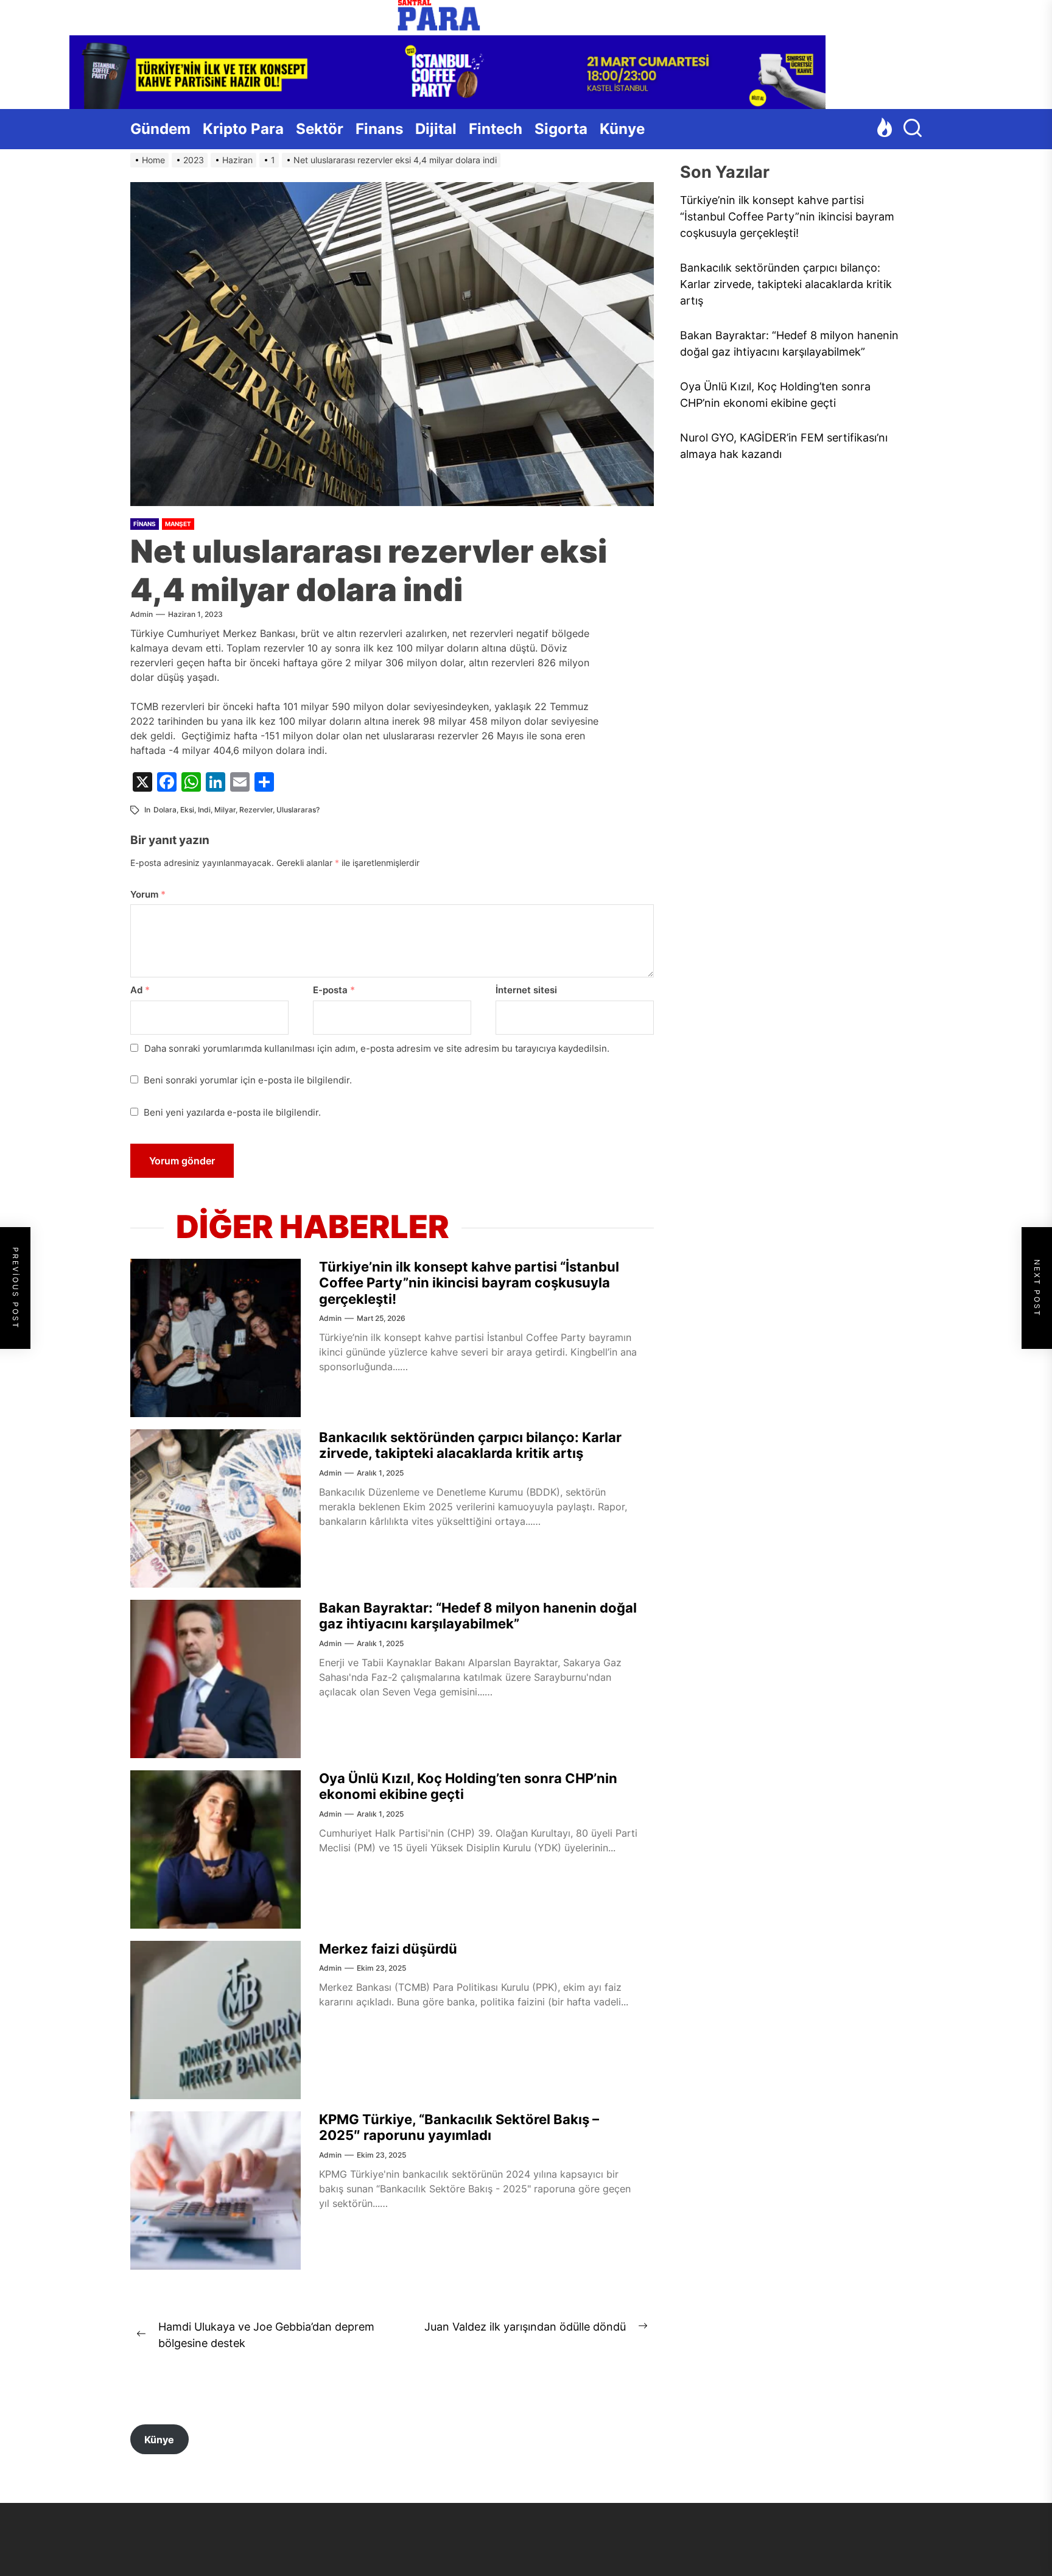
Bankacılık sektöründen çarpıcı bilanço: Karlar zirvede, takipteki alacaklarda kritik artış (470, 1445)
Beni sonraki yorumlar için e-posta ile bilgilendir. (248, 1080)
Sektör (320, 129)
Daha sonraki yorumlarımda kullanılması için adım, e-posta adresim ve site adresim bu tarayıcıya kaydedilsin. (377, 1048)
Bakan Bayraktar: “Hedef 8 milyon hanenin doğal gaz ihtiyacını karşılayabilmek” (478, 1616)
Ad (140, 990)
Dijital (436, 129)
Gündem (160, 129)
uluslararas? (298, 810)
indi (204, 810)
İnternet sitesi (526, 990)
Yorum (148, 894)
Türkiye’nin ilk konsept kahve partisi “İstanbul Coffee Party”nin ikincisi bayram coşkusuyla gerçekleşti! (469, 1283)
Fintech (496, 129)
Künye (622, 129)
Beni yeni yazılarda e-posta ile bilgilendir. (232, 1112)
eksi (187, 810)
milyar (225, 810)
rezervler (256, 810)
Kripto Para (243, 129)
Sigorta (561, 129)
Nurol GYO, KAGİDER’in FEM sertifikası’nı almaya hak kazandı (784, 446)
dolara (165, 810)
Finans (379, 129)
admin (142, 614)
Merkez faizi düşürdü (388, 1949)
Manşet (178, 524)
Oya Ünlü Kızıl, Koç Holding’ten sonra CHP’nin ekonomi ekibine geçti (775, 395)
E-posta (334, 990)
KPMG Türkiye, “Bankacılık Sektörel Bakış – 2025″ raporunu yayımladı (459, 2127)
